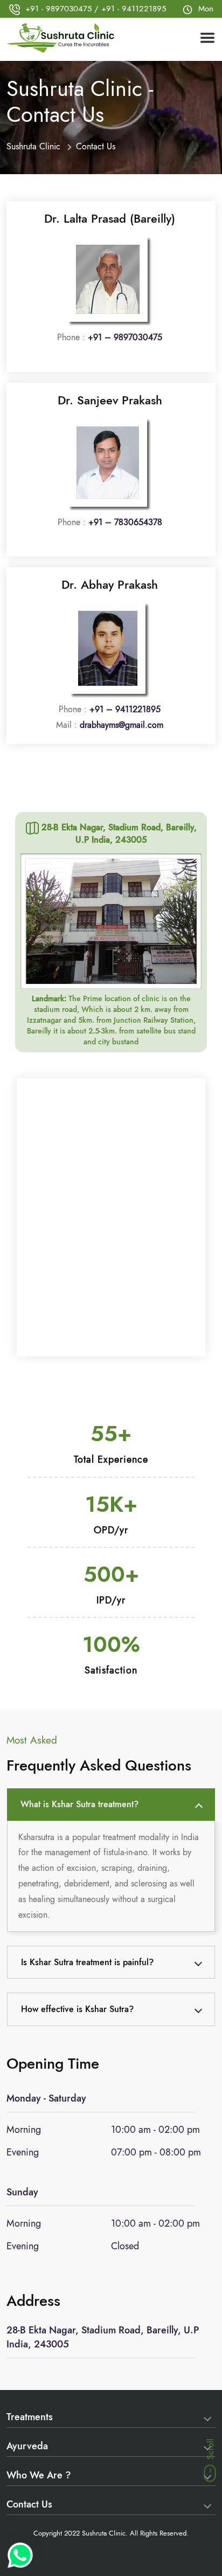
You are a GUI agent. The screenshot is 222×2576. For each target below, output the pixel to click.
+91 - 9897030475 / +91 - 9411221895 (96, 9)
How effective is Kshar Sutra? (77, 2009)
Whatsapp (20, 2555)
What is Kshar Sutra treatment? (79, 1804)
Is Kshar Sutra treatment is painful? (87, 1962)
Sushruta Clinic (33, 146)
